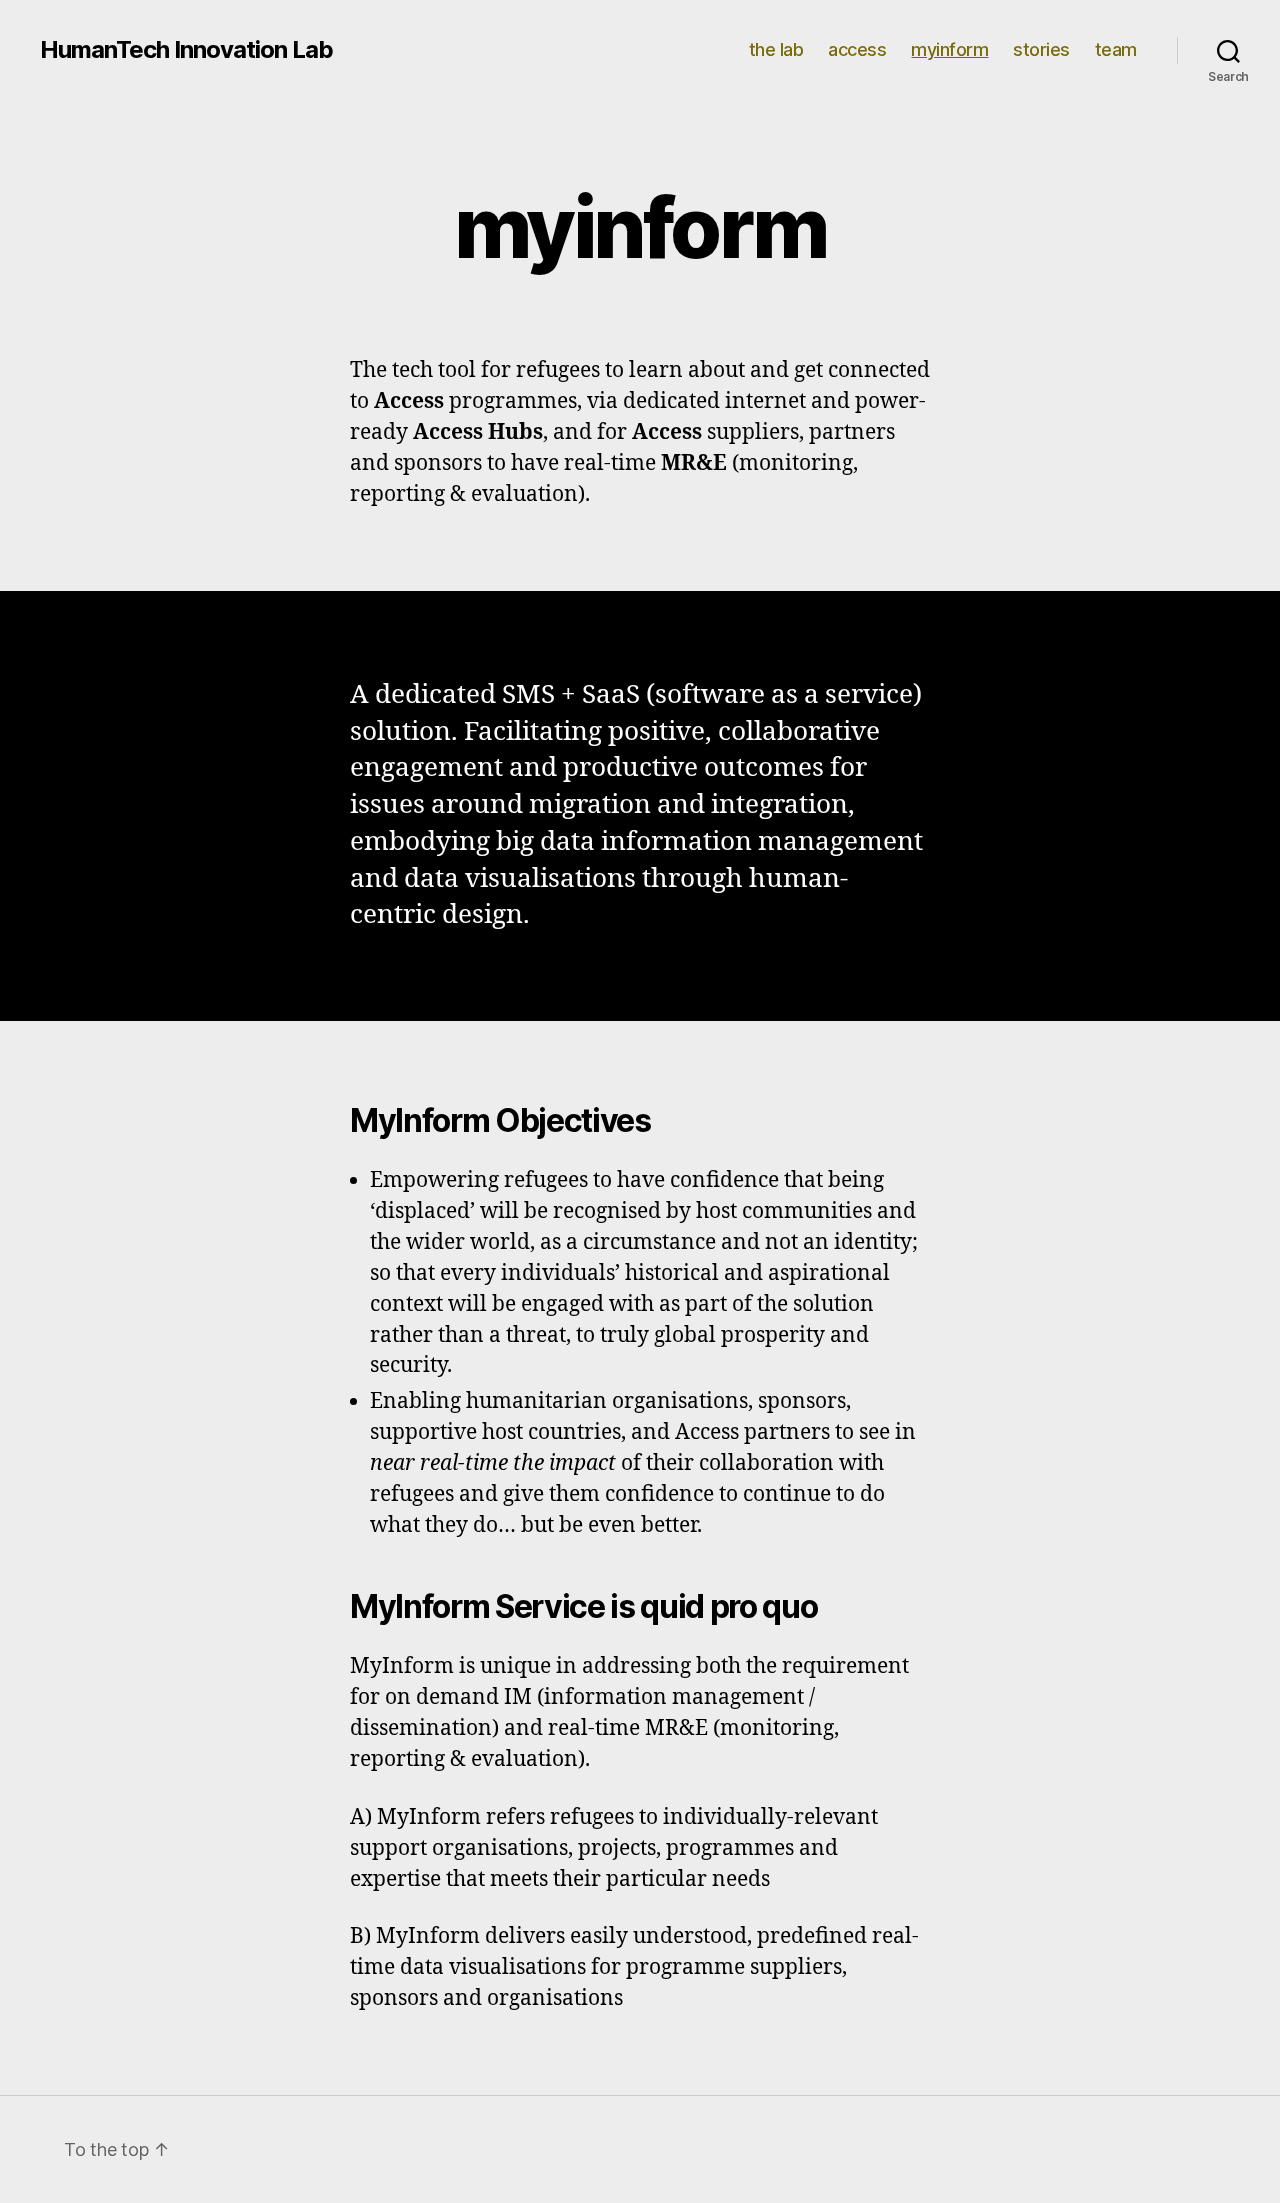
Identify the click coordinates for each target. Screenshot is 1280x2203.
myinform (949, 49)
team (1116, 49)
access (857, 49)
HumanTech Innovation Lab (186, 50)
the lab (776, 49)
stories (1041, 49)
